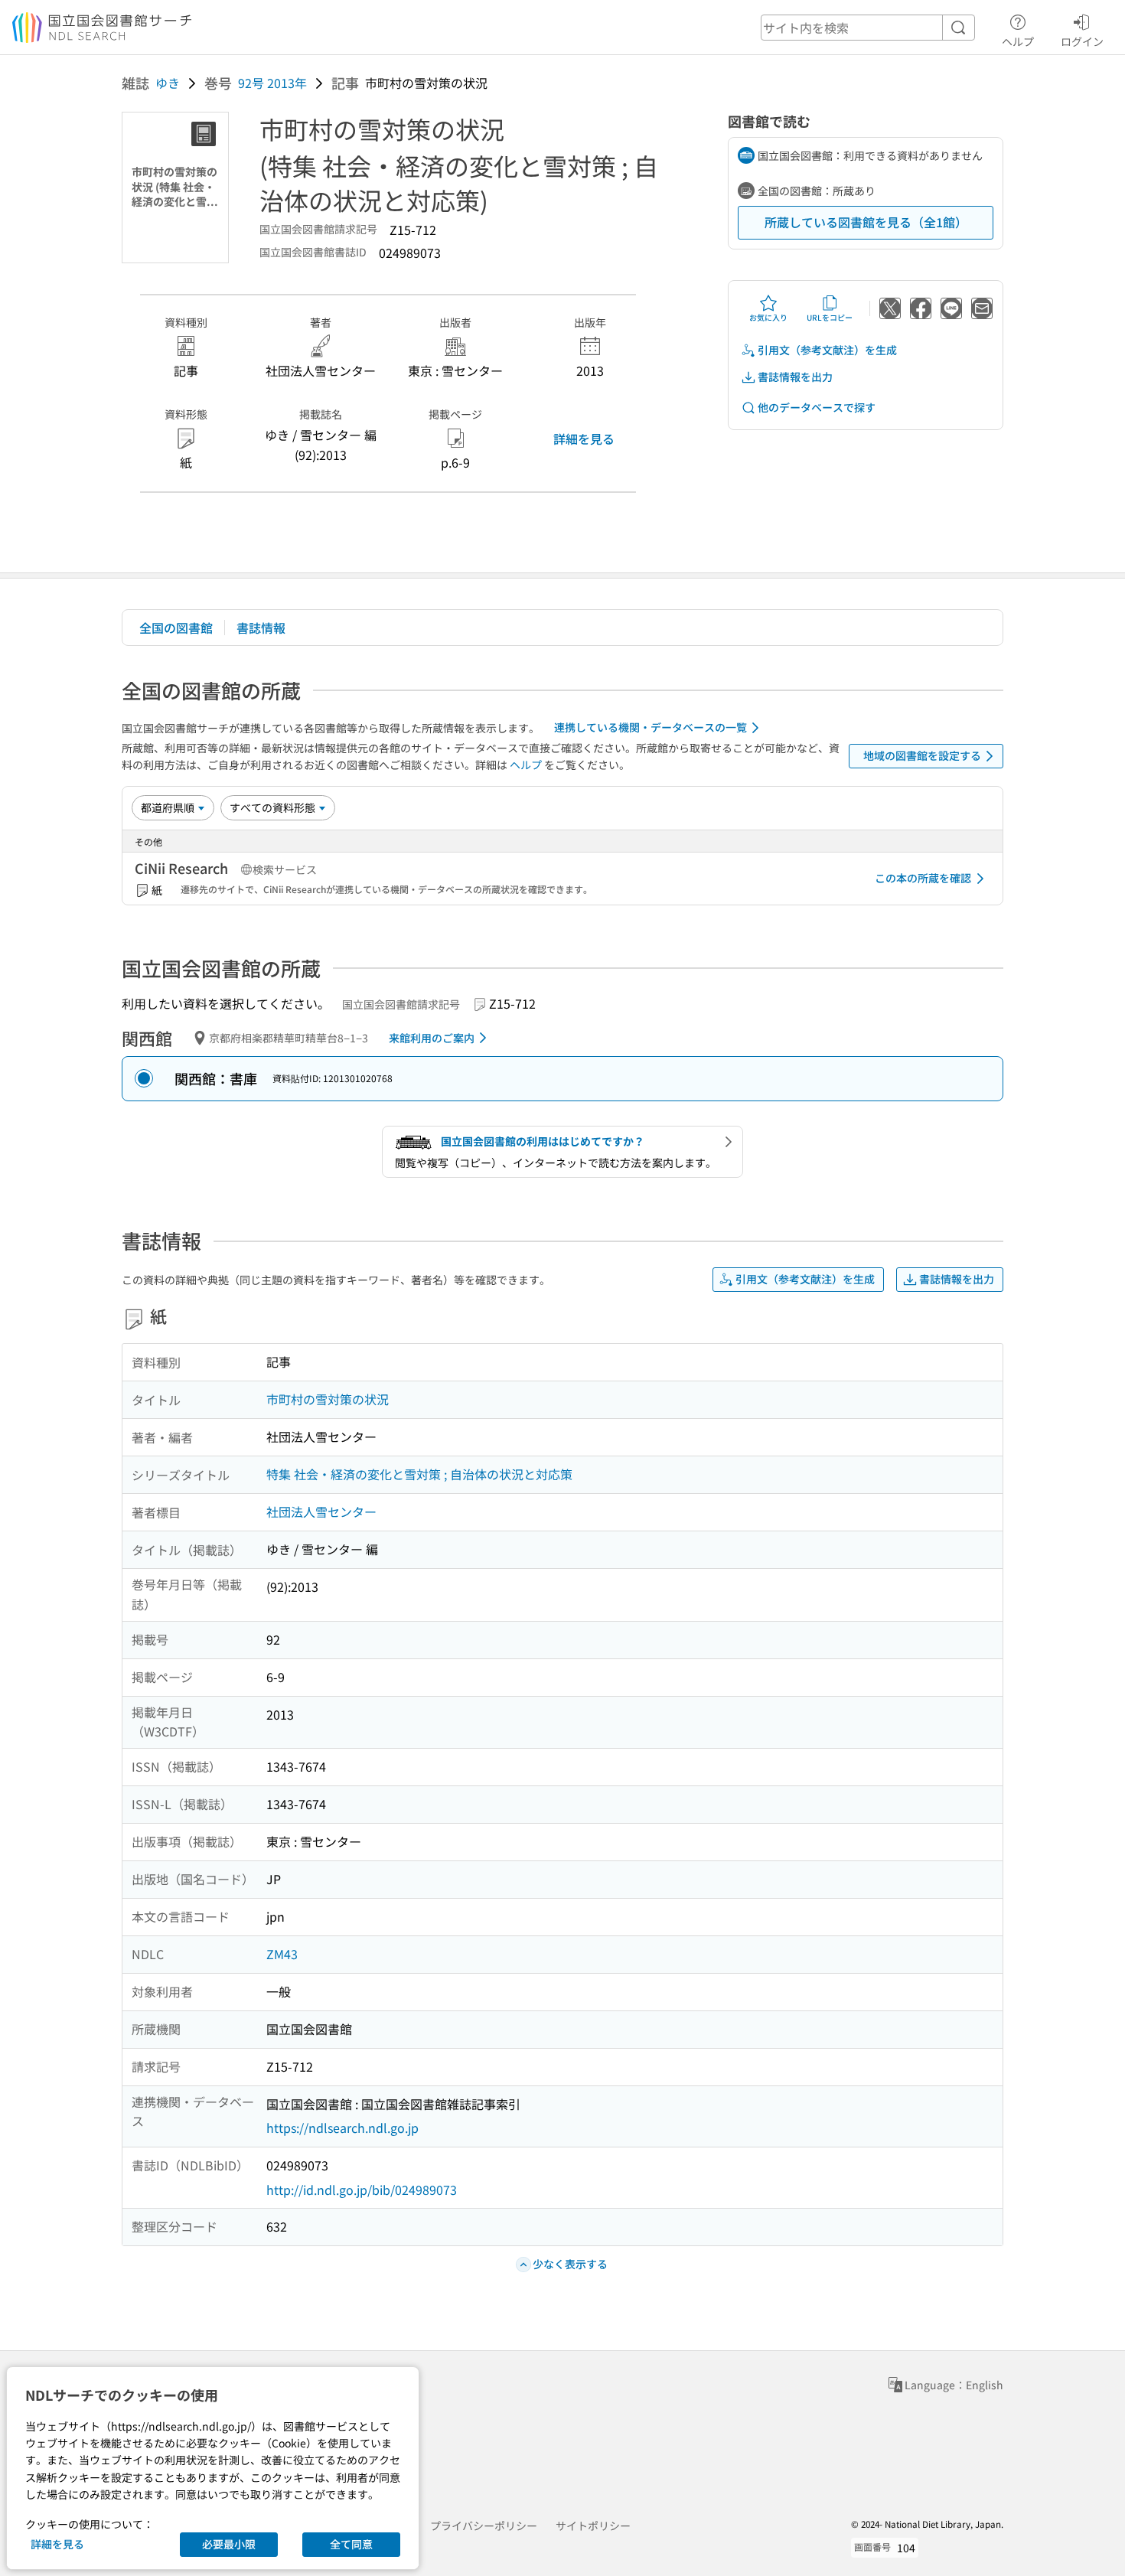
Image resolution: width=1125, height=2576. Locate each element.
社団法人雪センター (321, 1511)
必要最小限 (229, 2544)
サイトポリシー (593, 2525)
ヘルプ (1018, 41)
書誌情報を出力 (795, 377)
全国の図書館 (176, 628)
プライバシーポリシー (484, 2525)
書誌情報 (261, 628)
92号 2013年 (272, 83)
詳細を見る (584, 439)
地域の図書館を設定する (922, 755)
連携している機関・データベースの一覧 (651, 727)
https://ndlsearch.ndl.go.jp (342, 2128)
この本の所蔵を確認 (923, 878)
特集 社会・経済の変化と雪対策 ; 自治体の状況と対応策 (419, 1474)
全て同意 (351, 2544)
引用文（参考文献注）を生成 (827, 350)
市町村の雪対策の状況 (328, 1399)
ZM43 (282, 1954)
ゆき (168, 83)
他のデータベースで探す (817, 407)
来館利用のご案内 (432, 1038)
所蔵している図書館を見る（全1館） (866, 222)
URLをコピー (830, 317)
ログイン (1082, 41)
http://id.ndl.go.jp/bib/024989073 (362, 2190)
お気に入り (768, 317)
